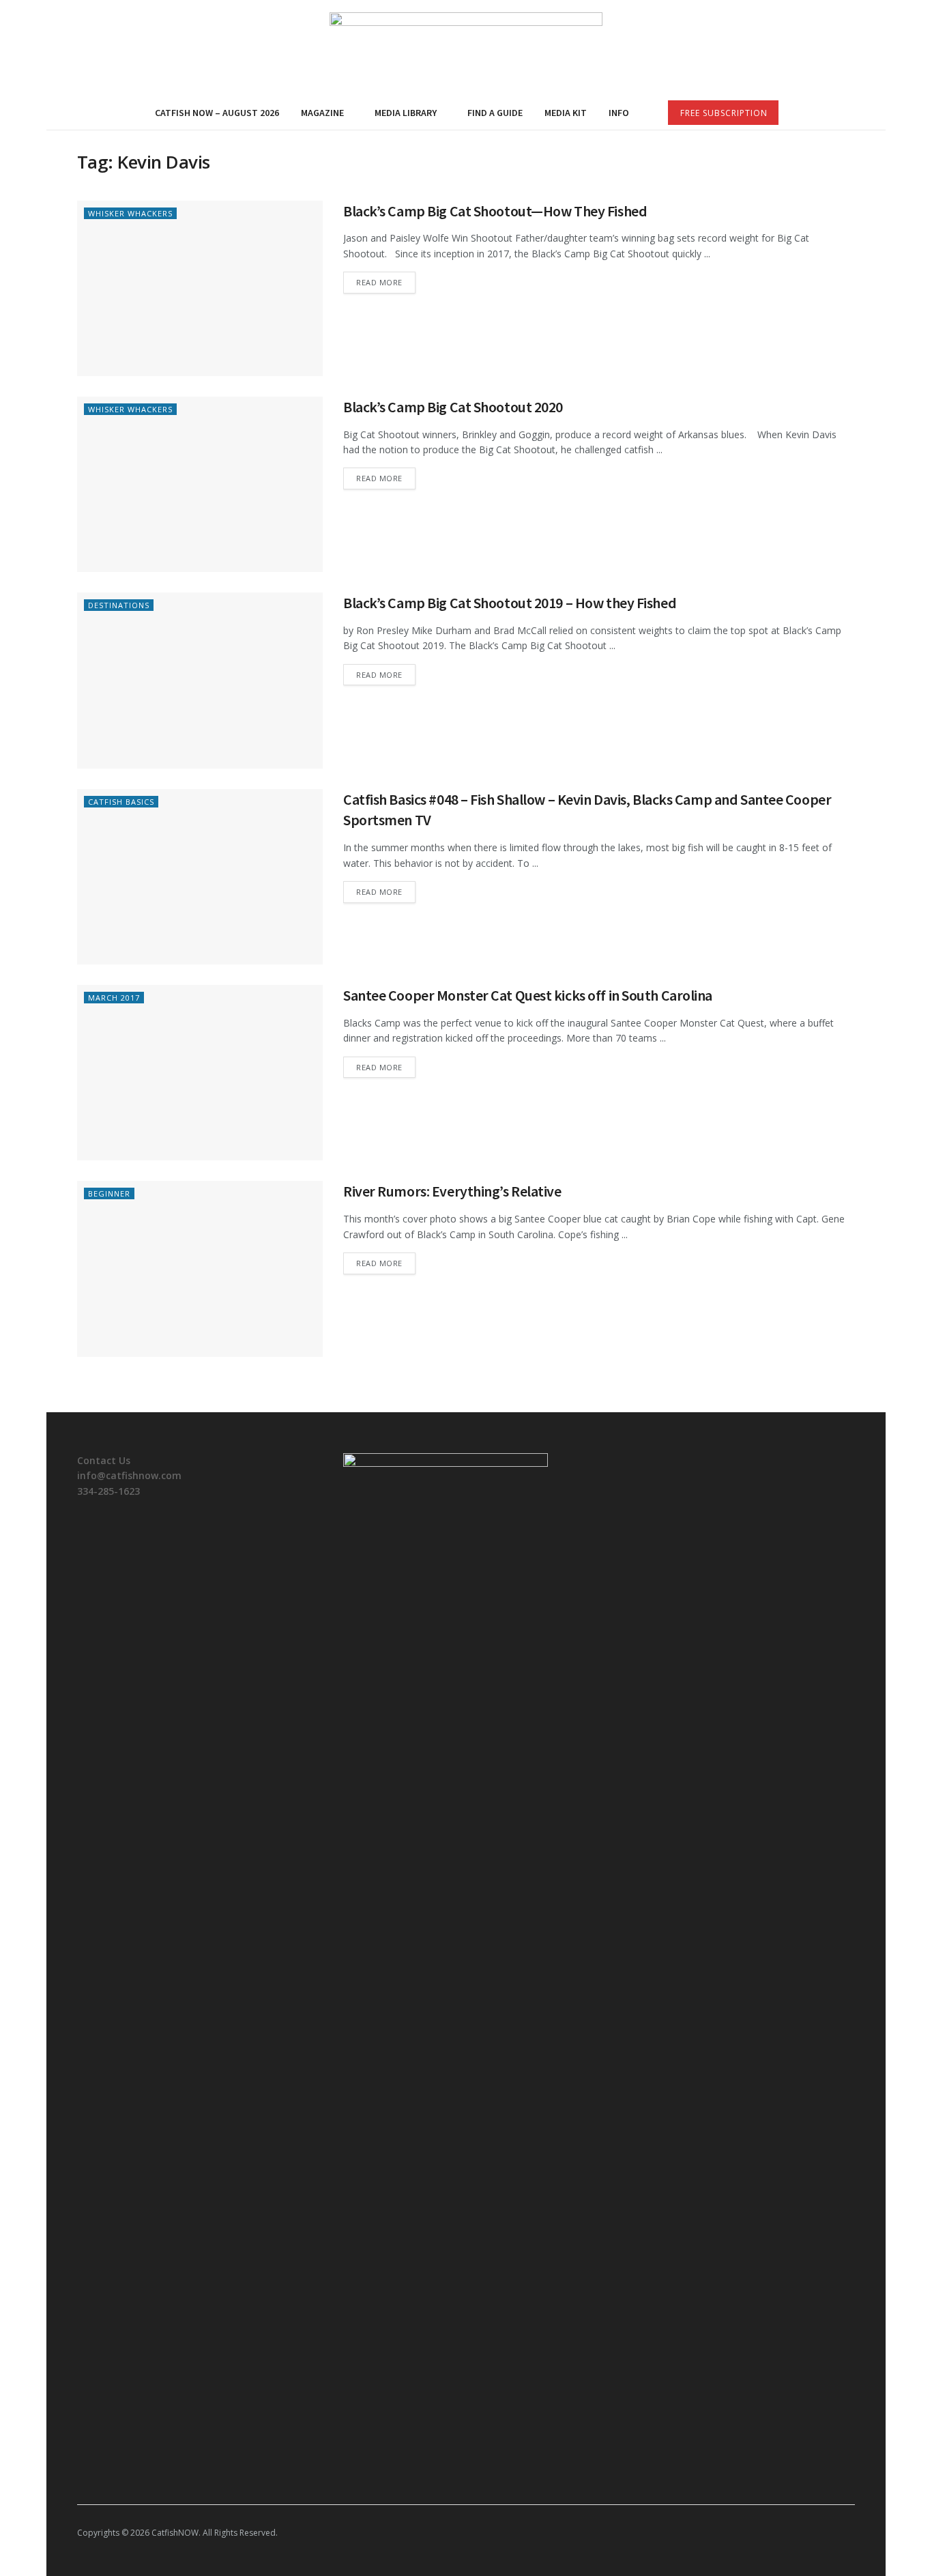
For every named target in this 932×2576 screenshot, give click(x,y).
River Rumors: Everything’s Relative (452, 1191)
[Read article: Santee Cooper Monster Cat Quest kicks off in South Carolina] (200, 1073)
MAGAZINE (322, 113)
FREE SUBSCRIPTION (724, 113)
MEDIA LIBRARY (406, 113)
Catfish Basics (121, 802)
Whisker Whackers (130, 213)
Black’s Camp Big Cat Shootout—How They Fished (495, 211)
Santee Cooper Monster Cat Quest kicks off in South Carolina (528, 995)
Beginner (109, 1193)
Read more (386, 282)
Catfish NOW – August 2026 (217, 113)
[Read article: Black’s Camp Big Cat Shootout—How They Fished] (200, 288)
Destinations (119, 605)
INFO (619, 113)
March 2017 (114, 998)
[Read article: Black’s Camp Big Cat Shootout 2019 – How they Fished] (200, 680)
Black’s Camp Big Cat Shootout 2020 (453, 407)
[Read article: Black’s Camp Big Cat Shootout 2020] (200, 484)
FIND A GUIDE (495, 113)
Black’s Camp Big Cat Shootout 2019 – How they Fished (510, 603)
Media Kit (566, 113)
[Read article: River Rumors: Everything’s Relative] (200, 1269)
